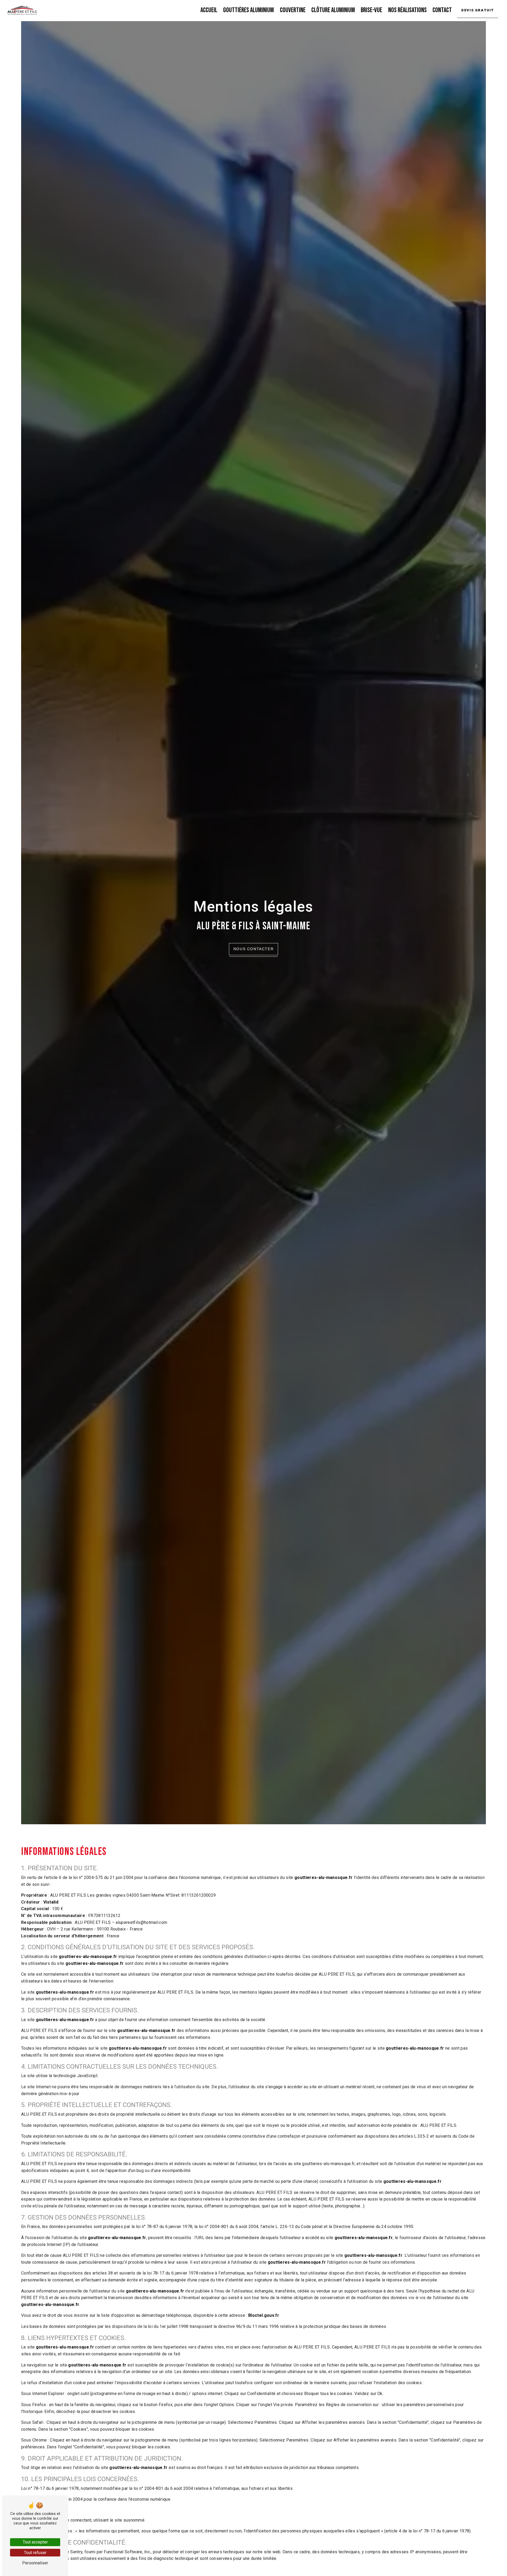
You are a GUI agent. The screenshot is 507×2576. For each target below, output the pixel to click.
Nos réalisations (407, 10)
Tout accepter (35, 2542)
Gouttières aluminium (248, 10)
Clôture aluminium (333, 10)
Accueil (209, 10)
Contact (442, 10)
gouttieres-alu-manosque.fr (323, 1878)
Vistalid (51, 1902)
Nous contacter (253, 949)
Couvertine (293, 10)
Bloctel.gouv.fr (264, 2315)
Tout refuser (35, 2553)
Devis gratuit (478, 10)
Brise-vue (371, 10)
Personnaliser (35, 2563)
